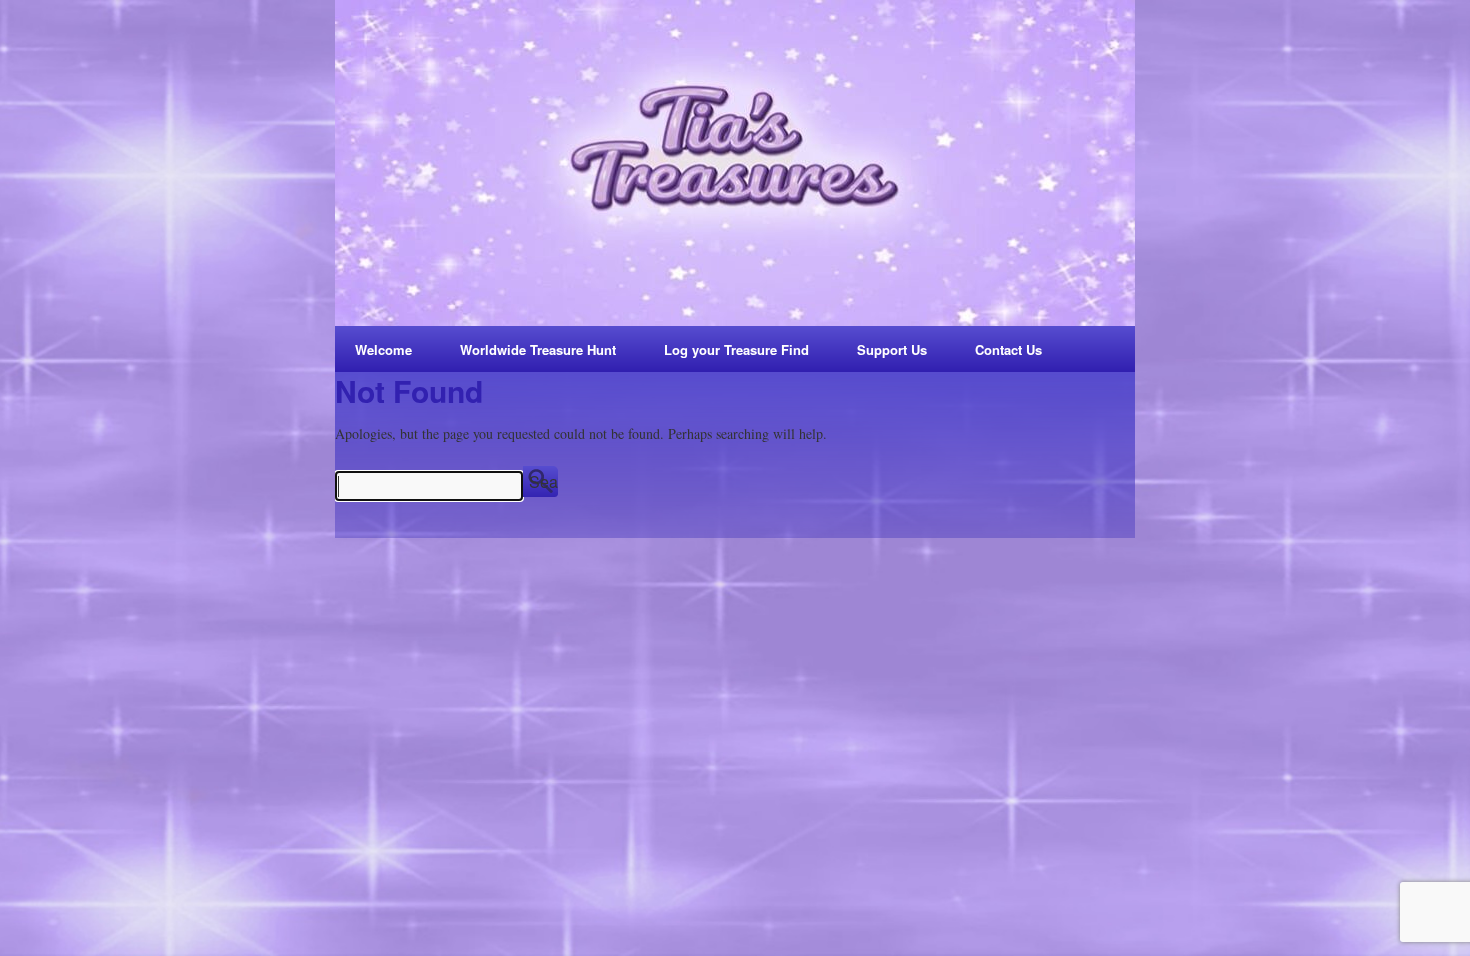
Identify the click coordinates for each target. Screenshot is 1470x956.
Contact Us (1008, 349)
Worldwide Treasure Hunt (538, 349)
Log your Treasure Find (736, 349)
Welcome (383, 349)
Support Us (892, 349)
